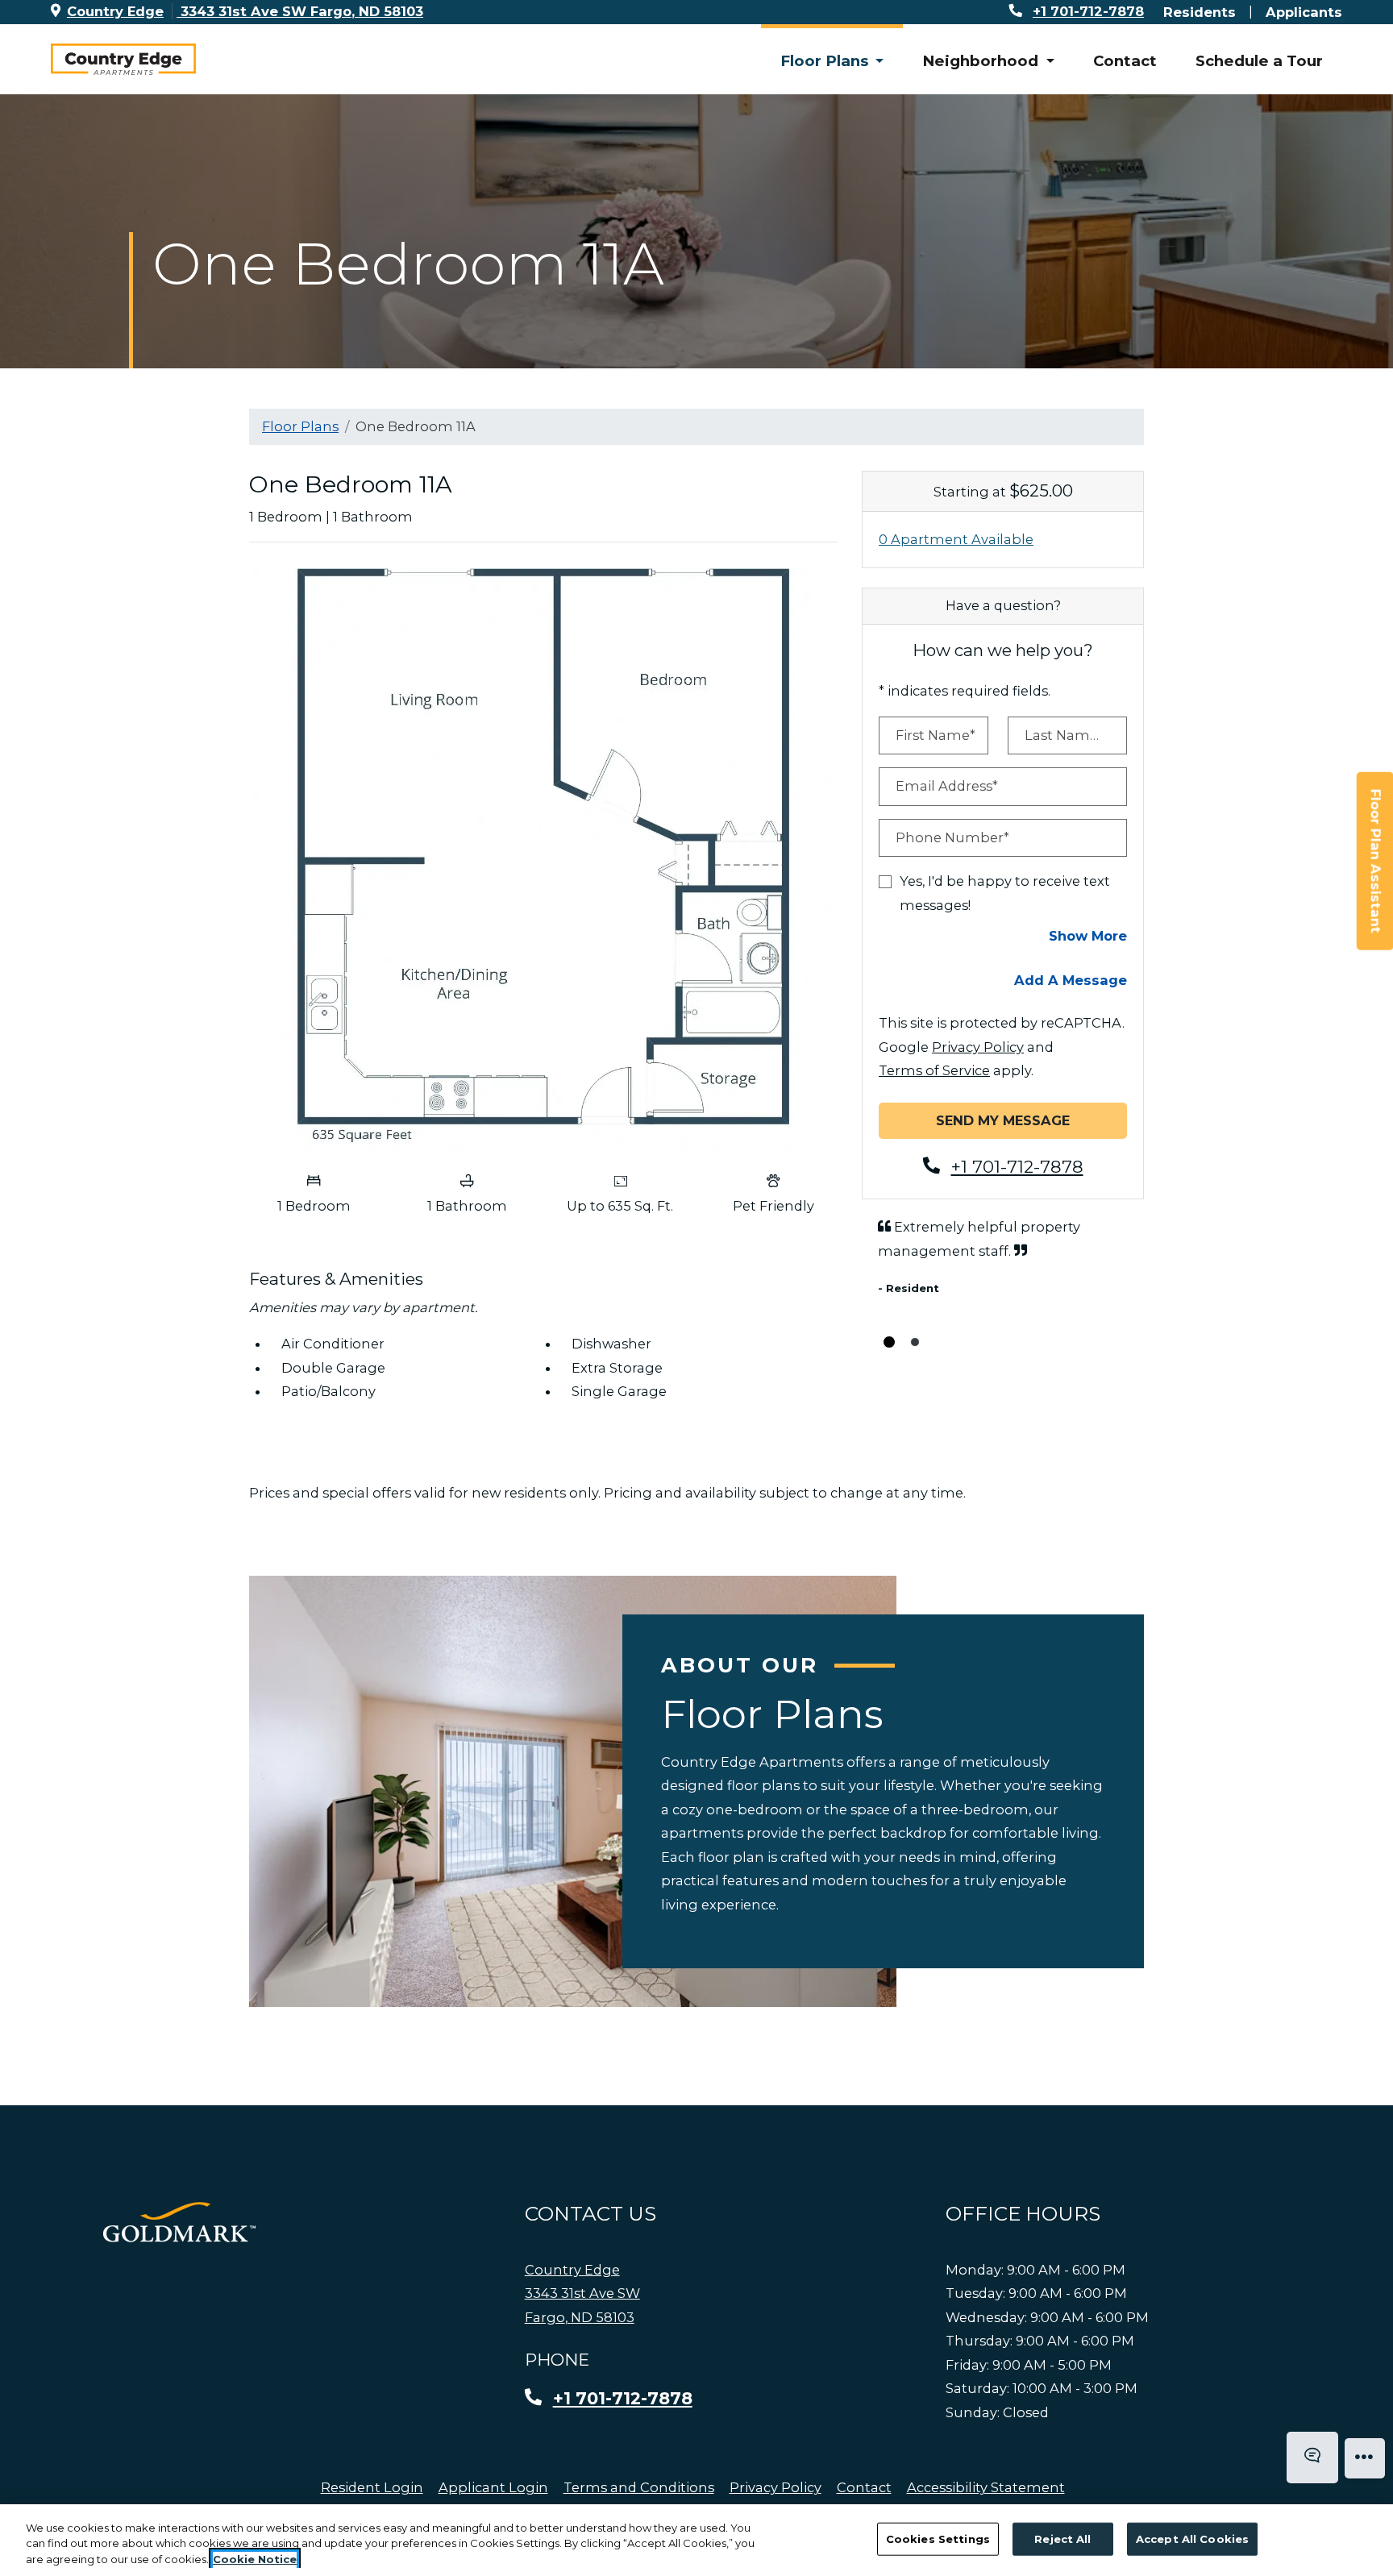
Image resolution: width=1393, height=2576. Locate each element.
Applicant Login (493, 2487)
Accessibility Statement (986, 2487)
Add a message (1071, 980)
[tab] (889, 1342)
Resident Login (372, 2487)
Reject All (1062, 2538)
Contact (1125, 61)
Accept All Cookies (1192, 2538)
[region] (696, 2540)
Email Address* (947, 786)
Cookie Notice (255, 2559)
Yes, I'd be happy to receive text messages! (1005, 893)
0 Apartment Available (956, 539)
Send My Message (1003, 1120)
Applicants (1304, 12)
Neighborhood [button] (982, 61)
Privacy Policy (978, 1047)
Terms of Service (934, 1070)
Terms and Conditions (639, 2487)
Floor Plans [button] (826, 61)
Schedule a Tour (1259, 61)
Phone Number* (952, 837)
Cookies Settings (938, 2538)
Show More (1088, 935)
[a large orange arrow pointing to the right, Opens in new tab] (179, 2222)
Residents (1200, 12)
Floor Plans (300, 426)
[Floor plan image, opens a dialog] (543, 859)
